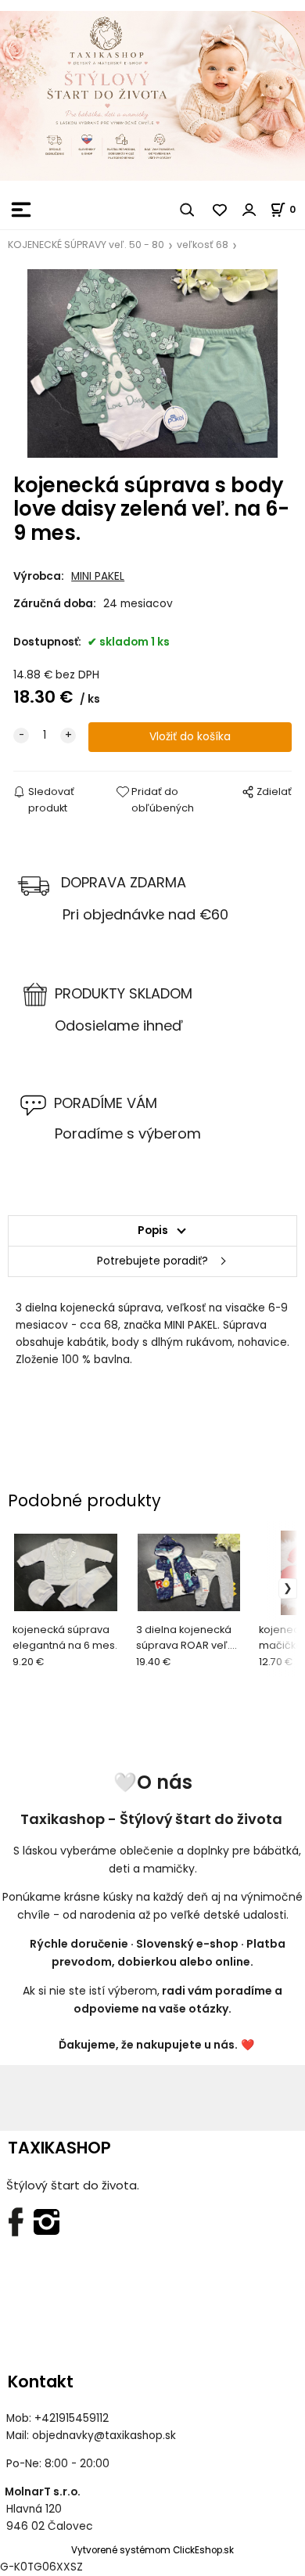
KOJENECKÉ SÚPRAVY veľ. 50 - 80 (86, 245)
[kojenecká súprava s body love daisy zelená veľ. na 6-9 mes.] (152, 363)
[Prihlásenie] (249, 210)
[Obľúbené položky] (221, 210)
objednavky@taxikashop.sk (104, 2436)
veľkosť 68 (203, 245)
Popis (153, 1230)
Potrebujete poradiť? (152, 1261)
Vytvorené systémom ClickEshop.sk (152, 2550)
